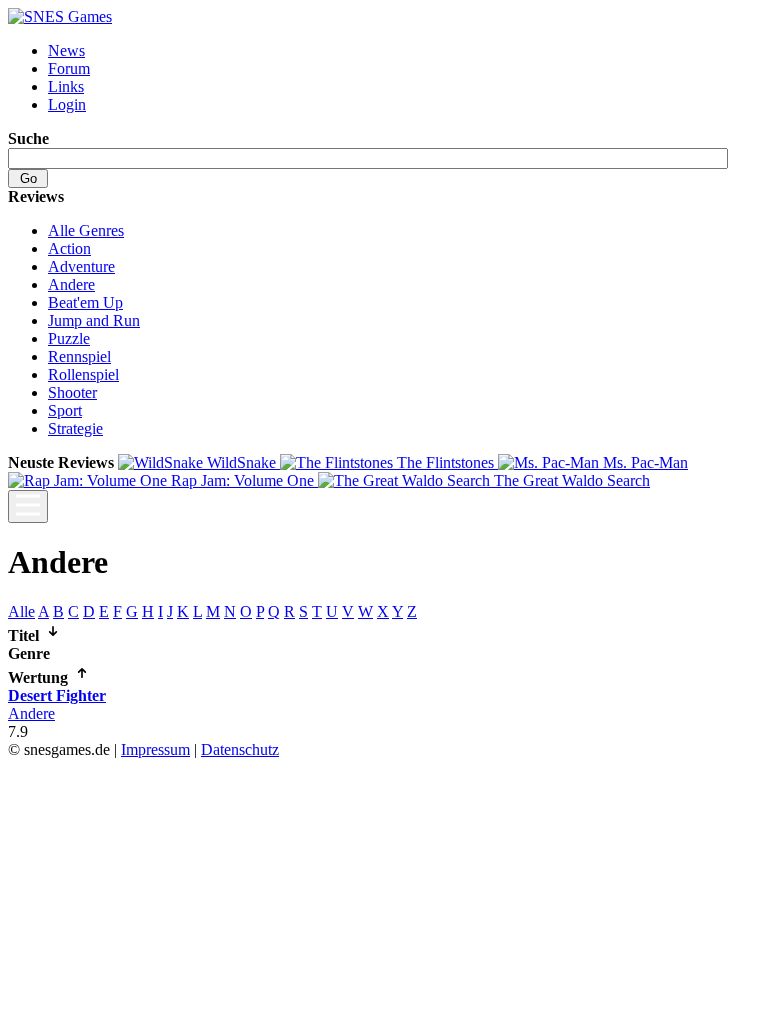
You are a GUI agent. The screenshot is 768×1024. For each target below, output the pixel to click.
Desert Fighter (57, 695)
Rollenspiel (83, 374)
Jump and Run (94, 320)
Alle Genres (86, 230)
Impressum (155, 749)
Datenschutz (240, 749)
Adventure (81, 266)
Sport (65, 410)
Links (66, 86)
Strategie (75, 428)
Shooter (72, 392)
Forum (69, 68)
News (66, 50)
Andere (71, 284)
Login (67, 104)
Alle (21, 611)
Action (69, 248)
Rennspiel (79, 356)
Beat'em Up (85, 302)
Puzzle (69, 338)
